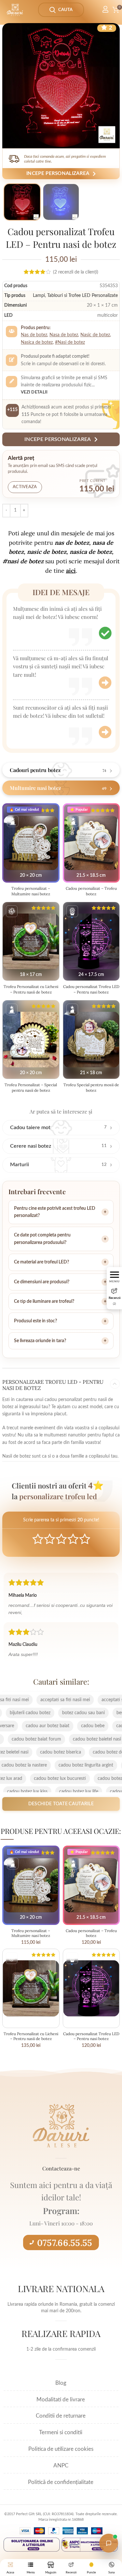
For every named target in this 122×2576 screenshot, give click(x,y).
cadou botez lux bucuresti (74, 1779)
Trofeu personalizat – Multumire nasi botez (31, 891)
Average (61, 1539)
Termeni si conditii (61, 2432)
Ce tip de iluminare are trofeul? (44, 1301)
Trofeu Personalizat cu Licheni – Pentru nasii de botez (31, 989)
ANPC (61, 2466)
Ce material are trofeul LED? (41, 1262)
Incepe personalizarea (58, 174)
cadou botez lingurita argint (72, 1765)
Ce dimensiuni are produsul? (42, 1282)
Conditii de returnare (61, 2416)
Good (73, 1539)
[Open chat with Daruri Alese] (109, 2543)
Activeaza (25, 487)
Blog (61, 2383)
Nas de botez (34, 335)
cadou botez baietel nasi (83, 1739)
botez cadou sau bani (69, 1713)
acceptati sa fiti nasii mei (79, 1700)
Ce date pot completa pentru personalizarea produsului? (42, 1239)
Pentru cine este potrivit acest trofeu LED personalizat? (55, 1212)
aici (71, 571)
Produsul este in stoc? (35, 1321)
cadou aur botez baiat (61, 1726)
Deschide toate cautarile (61, 1804)
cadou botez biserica (75, 1752)
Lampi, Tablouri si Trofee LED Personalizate (75, 296)
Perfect (85, 1539)
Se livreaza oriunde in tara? (40, 1341)
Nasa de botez (64, 335)
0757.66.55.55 (65, 2243)
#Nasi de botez (70, 342)
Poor (38, 1539)
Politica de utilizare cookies (61, 2449)
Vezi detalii (34, 392)
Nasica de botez (37, 342)
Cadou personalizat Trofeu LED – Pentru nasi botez (91, 989)
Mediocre (50, 1539)
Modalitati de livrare (61, 2400)
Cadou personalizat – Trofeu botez (91, 891)
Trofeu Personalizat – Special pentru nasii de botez (31, 1088)
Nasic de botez (95, 335)
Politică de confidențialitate (61, 2482)
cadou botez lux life (65, 1792)
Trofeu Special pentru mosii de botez (91, 1088)
